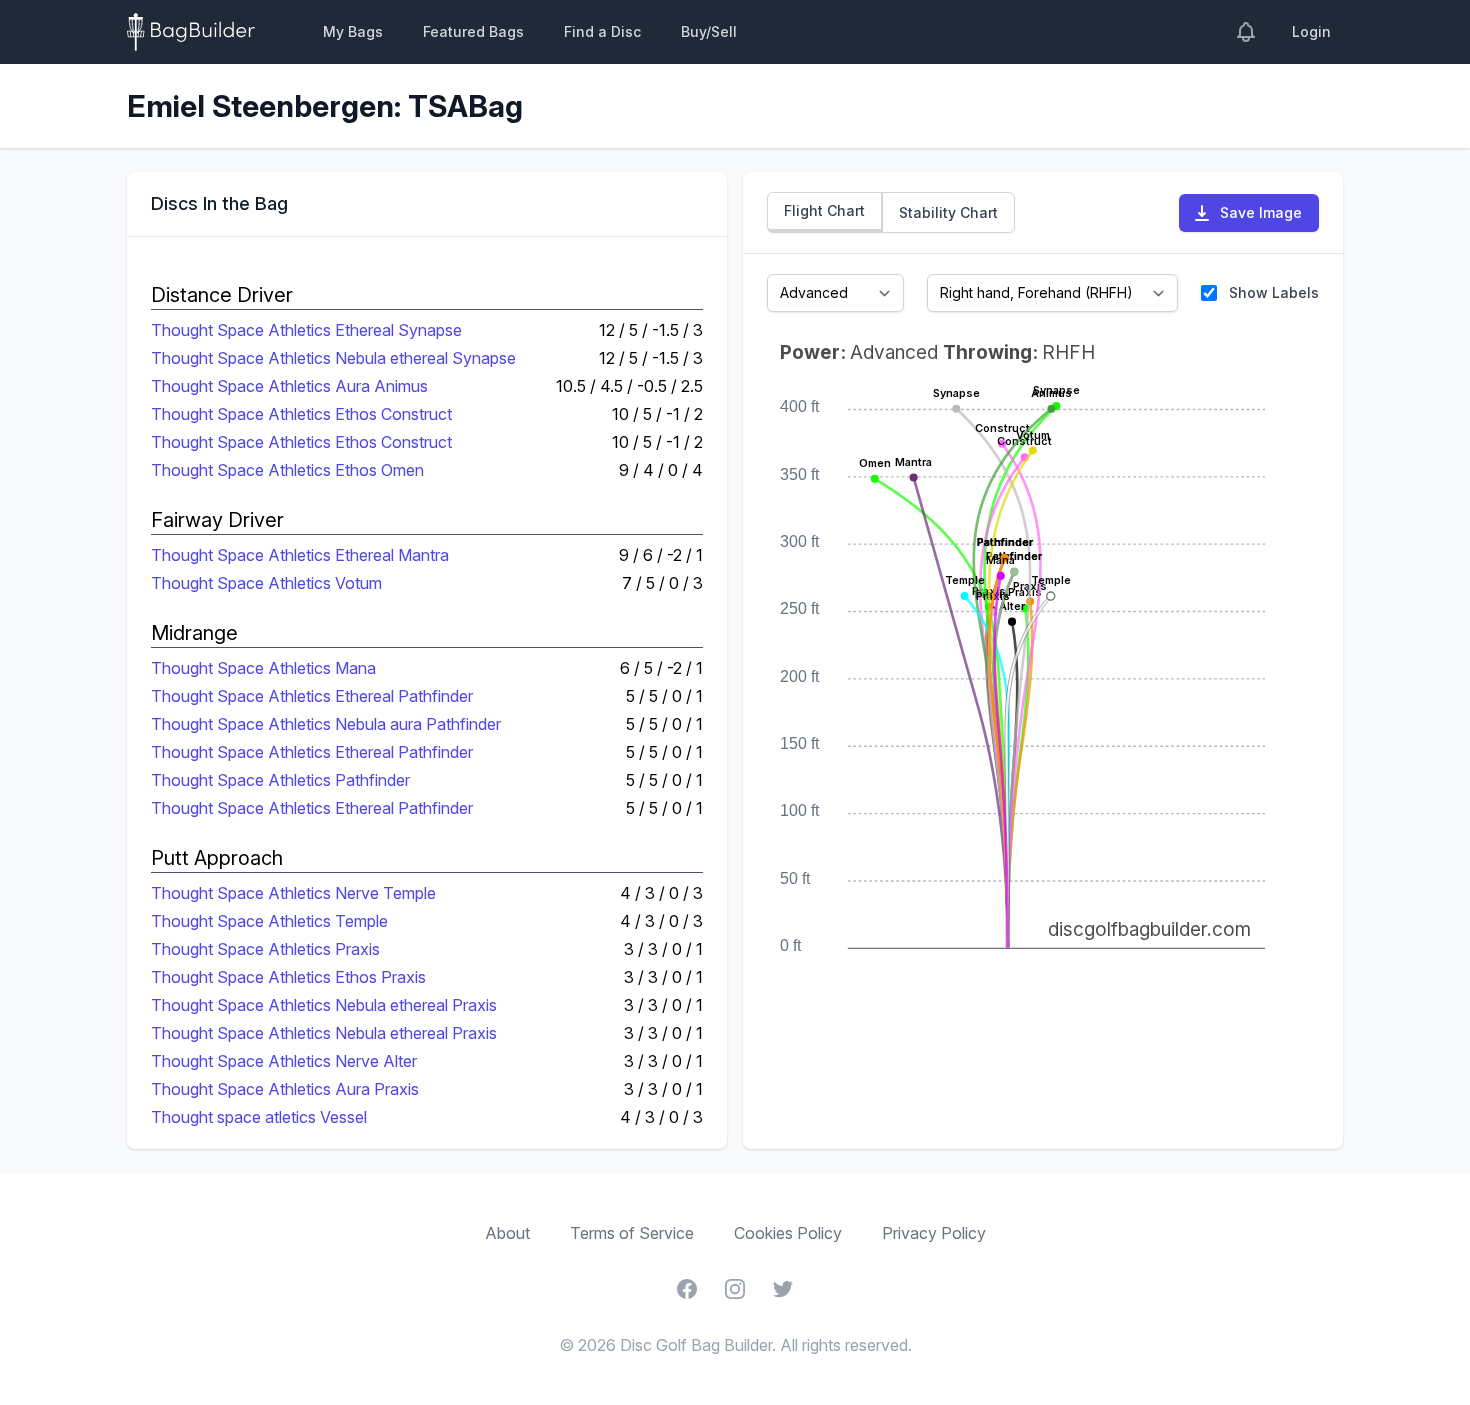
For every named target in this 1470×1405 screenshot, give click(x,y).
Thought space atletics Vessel (259, 1117)
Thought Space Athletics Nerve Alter (284, 1061)
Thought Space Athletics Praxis (265, 949)
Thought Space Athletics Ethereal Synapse (306, 330)
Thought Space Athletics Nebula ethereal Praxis (324, 1005)
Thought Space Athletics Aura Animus (289, 386)
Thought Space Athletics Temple (269, 921)
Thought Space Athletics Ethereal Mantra (300, 555)
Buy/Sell (709, 31)
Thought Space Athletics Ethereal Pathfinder (312, 696)
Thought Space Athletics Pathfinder (280, 780)
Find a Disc (602, 31)
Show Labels (1274, 292)
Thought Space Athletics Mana (263, 668)
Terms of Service (632, 1233)
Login (1311, 31)
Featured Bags (473, 31)
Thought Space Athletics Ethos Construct (301, 414)
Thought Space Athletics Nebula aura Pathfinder (326, 724)
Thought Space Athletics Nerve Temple (293, 893)
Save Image (1261, 212)
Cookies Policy (788, 1233)
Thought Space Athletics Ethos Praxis (288, 977)
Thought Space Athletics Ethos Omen (287, 470)
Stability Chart (948, 212)
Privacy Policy (934, 1233)
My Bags (353, 31)
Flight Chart (824, 210)
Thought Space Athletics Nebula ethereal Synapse (333, 358)
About (507, 1233)
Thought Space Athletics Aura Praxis (285, 1089)
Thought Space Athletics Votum (266, 583)
